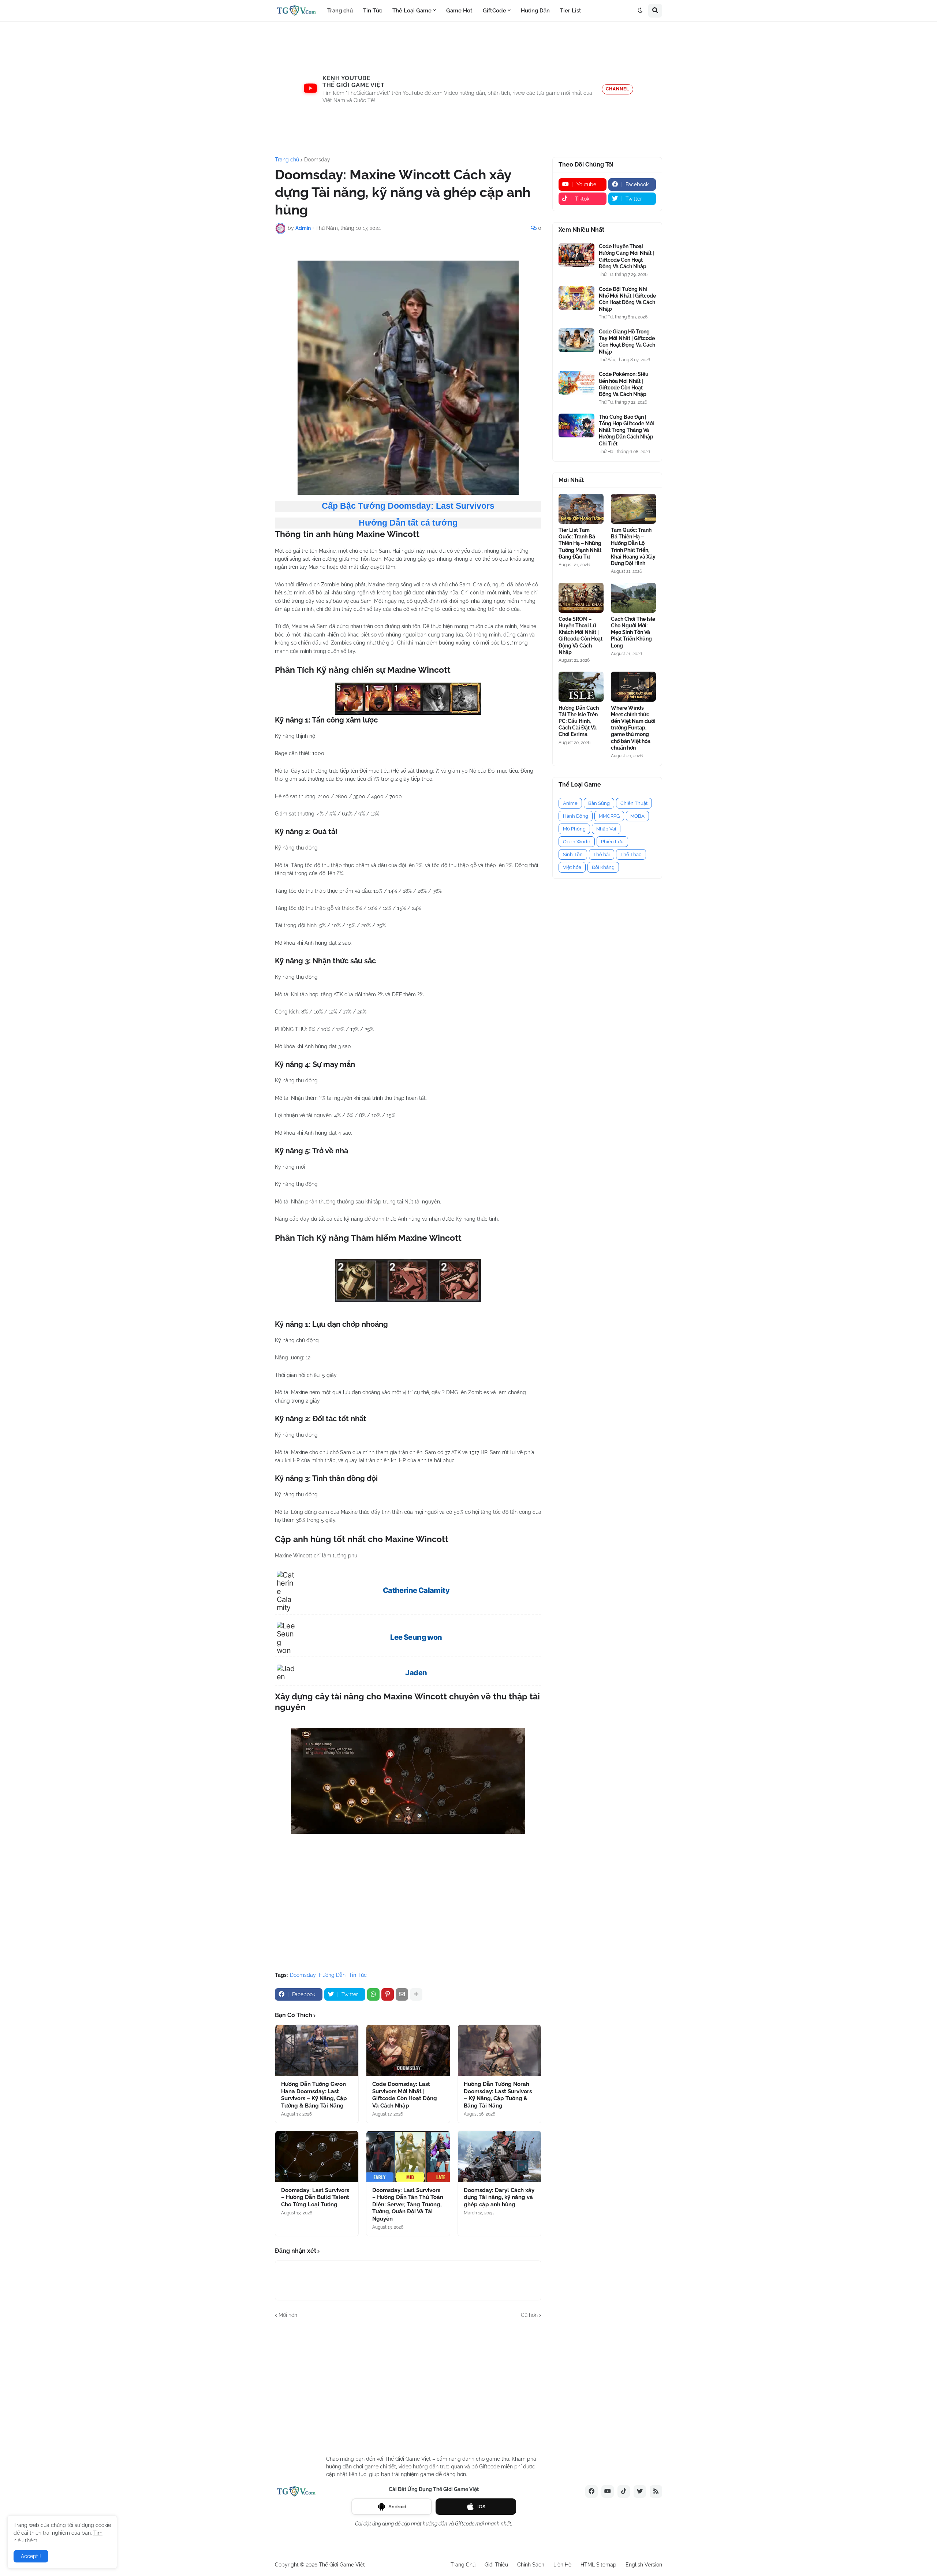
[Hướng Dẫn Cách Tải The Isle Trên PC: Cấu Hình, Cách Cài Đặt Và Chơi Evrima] (581, 687)
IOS (481, 2507)
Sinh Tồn (573, 854)
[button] (640, 11)
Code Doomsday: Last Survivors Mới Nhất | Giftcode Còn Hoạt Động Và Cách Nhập (405, 2095)
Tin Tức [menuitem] (373, 11)
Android (397, 2507)
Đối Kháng (603, 867)
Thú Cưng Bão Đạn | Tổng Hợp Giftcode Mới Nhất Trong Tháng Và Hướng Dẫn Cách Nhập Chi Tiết (626, 430)
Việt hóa (572, 867)
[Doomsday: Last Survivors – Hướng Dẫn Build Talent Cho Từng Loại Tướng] (317, 2157)
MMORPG (609, 816)
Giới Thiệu (496, 2565)
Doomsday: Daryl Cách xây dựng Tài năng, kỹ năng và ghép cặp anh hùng (499, 2197)
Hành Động (576, 816)
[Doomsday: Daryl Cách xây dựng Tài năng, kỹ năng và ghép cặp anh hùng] (499, 2157)
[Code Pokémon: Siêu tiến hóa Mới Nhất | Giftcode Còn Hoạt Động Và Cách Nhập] (576, 383)
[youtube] (608, 2491)
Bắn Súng (599, 803)
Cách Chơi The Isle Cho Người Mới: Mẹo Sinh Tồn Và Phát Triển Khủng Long (633, 632)
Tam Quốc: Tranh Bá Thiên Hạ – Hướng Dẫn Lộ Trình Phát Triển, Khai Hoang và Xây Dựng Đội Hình (633, 547)
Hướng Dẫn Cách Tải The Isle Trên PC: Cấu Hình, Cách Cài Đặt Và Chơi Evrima (579, 721)
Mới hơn (288, 2315)
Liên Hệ (562, 2565)
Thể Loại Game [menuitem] (412, 11)
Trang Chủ (463, 2565)
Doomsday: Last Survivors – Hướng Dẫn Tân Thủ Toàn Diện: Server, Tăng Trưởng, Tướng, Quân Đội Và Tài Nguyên (408, 2204)
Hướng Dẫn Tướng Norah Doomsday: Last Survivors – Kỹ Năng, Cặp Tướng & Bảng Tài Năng (498, 2095)
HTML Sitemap (598, 2565)
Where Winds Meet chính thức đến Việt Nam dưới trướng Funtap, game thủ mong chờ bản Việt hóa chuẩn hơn (633, 728)
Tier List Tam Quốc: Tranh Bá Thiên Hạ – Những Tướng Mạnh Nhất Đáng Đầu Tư (580, 543)
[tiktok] (624, 2491)
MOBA (637, 816)
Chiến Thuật (634, 803)
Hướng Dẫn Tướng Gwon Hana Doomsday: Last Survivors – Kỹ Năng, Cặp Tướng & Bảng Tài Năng (314, 2095)
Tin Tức (358, 1975)
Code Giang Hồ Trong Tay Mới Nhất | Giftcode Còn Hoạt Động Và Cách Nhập (627, 342)
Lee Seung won (416, 1637)
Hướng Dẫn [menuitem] (535, 11)
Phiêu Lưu (612, 842)
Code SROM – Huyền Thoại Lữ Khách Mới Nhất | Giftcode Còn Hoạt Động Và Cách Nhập (581, 636)
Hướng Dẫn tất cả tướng (408, 523)
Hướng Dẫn (332, 1975)
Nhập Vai (606, 829)
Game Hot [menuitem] (459, 11)
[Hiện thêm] (416, 1994)
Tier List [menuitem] (571, 11)
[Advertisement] (468, 89)
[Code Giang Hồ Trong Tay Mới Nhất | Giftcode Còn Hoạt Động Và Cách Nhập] (576, 340)
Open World (577, 842)
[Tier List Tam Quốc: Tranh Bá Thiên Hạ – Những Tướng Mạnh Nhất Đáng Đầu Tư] (581, 509)
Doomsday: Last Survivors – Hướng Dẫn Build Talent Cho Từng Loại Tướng (315, 2197)
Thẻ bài (602, 854)
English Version (644, 2565)
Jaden (416, 1673)
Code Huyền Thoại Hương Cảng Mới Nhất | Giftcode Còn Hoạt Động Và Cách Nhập (626, 256)
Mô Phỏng (574, 829)
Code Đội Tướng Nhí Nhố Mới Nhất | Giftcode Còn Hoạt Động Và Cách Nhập (627, 299)
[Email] (402, 1994)
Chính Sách (531, 2565)
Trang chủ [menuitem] (340, 11)
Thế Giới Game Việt (342, 2565)
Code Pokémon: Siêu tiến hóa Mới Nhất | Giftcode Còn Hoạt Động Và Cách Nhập (624, 384)
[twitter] (640, 2491)
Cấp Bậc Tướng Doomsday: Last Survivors (408, 506)
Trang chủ (287, 160)
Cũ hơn (529, 2315)
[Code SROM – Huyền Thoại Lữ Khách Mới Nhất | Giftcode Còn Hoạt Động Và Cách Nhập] (581, 598)
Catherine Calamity (416, 1590)
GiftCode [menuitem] (494, 11)
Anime (570, 803)
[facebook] (591, 2491)
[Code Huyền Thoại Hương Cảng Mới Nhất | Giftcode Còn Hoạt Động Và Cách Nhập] (576, 255)
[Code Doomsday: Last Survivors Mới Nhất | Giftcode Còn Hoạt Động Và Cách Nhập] (408, 2050)
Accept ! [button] (31, 2556)
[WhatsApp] (373, 1994)
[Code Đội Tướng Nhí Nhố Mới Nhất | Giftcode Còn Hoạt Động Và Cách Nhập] (576, 298)
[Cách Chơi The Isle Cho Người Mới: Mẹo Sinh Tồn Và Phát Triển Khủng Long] (633, 598)
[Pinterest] (388, 1994)
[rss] (656, 2491)
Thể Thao (631, 854)
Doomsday (317, 160)
